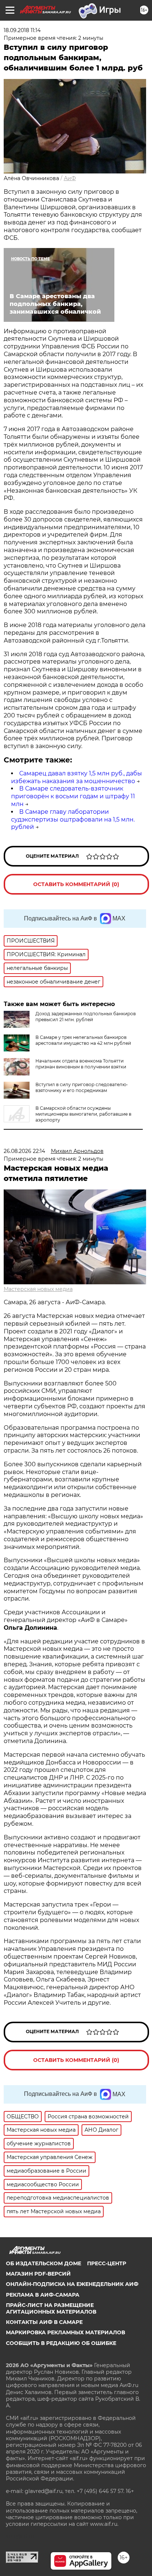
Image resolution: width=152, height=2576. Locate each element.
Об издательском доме (44, 2263)
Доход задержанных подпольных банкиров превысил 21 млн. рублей (86, 1017)
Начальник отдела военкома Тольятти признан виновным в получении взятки (81, 1064)
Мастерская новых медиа (38, 1289)
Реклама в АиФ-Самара (43, 2295)
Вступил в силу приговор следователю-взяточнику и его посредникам (82, 1087)
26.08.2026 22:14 (24, 1151)
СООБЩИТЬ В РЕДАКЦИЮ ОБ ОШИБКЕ (61, 2343)
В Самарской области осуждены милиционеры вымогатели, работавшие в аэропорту (83, 1114)
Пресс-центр (107, 2263)
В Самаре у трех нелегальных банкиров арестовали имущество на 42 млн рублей (83, 1040)
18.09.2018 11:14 (22, 30)
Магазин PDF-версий (38, 2274)
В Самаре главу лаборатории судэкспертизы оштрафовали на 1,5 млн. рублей (73, 819)
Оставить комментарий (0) (76, 884)
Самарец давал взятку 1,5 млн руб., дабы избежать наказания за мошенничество (77, 777)
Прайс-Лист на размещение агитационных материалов (51, 2308)
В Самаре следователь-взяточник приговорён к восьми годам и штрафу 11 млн (73, 796)
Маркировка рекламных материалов (65, 2332)
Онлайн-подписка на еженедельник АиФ (72, 2284)
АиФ (70, 178)
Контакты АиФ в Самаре (44, 2322)
